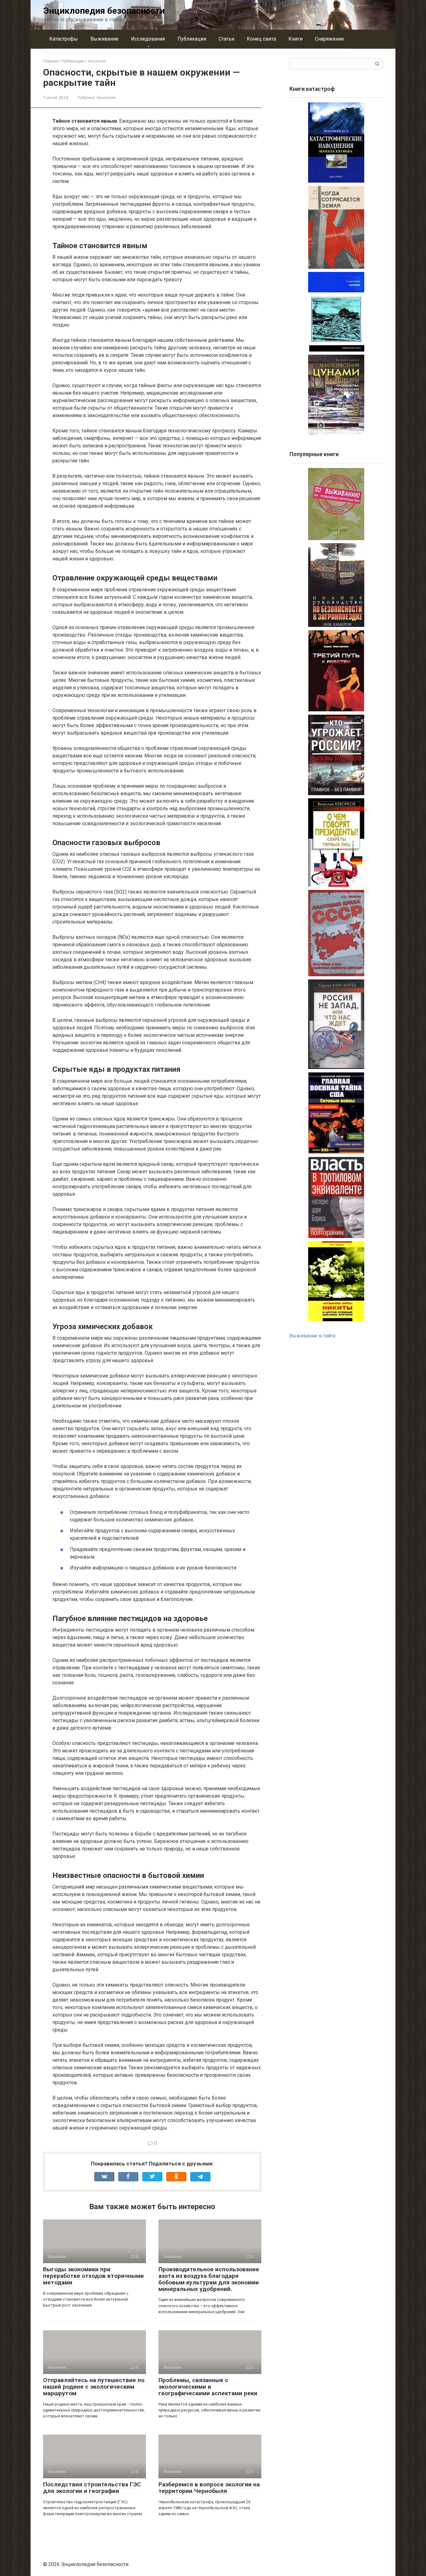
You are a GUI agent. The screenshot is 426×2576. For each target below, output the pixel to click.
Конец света (261, 39)
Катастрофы (64, 39)
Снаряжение (329, 39)
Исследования (148, 39)
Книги (295, 39)
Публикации (192, 39)
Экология (106, 97)
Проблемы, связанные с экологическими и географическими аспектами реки (208, 2387)
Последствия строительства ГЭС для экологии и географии (92, 2488)
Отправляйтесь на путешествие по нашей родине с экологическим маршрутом (94, 2387)
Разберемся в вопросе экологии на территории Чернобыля (209, 2488)
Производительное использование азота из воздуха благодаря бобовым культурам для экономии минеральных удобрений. (209, 2279)
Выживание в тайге (312, 1336)
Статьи (226, 39)
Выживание (104, 39)
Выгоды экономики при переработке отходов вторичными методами (93, 2276)
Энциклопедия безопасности (104, 11)
